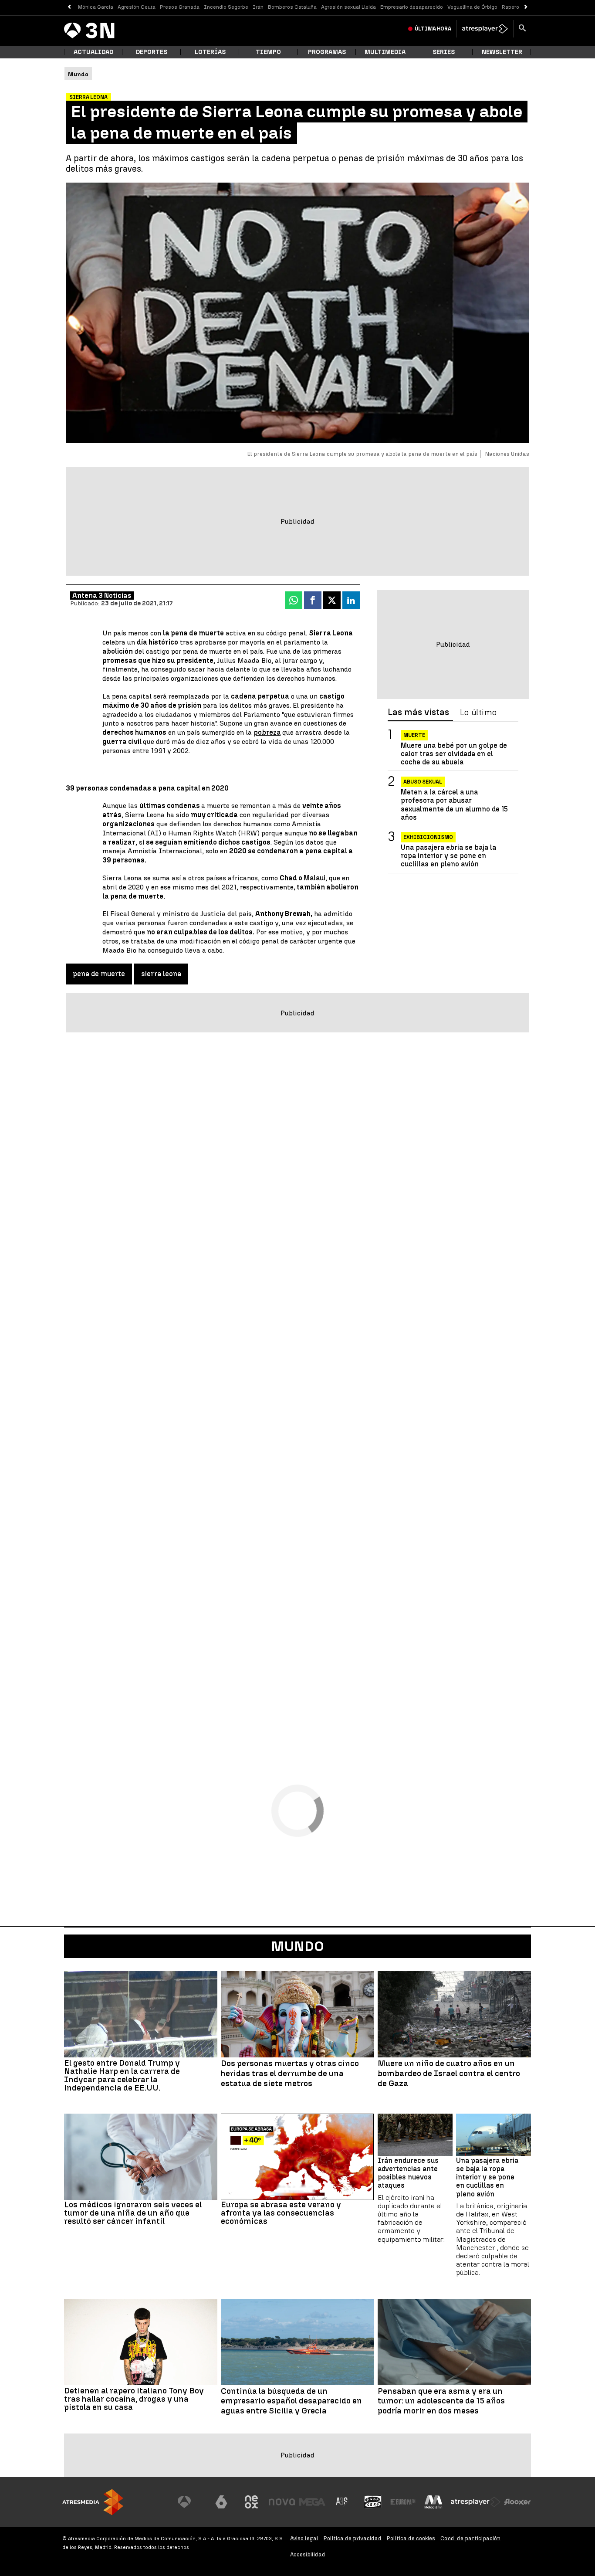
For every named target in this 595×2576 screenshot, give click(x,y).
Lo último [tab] (478, 713)
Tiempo (268, 52)
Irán (258, 7)
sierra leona (161, 974)
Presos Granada (180, 7)
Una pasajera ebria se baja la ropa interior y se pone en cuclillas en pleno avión (448, 856)
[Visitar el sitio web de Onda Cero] (373, 2502)
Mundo (297, 1946)
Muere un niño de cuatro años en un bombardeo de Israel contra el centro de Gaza (449, 2074)
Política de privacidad (353, 2538)
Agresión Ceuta (137, 7)
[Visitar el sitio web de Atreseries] (342, 2502)
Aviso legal (304, 2538)
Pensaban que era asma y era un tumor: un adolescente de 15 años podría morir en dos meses (441, 2401)
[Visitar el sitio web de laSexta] (221, 2502)
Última (433, 29)
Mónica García (96, 7)
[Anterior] (69, 7)
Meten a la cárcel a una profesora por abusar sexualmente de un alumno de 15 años (454, 805)
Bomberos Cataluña (292, 7)
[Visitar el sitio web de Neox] (251, 2502)
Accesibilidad (308, 2554)
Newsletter (502, 52)
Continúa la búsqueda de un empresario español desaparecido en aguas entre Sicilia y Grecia (291, 2401)
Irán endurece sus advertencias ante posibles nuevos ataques (408, 2173)
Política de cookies (411, 2538)
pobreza (267, 732)
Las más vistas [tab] (418, 713)
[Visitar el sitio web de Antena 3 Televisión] (191, 2502)
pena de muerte (99, 974)
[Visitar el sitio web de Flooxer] (517, 2502)
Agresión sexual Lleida (348, 7)
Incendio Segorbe (226, 7)
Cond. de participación (470, 2538)
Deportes (152, 52)
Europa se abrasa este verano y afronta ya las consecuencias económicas (281, 2213)
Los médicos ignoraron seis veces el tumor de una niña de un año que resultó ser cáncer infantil (133, 2213)
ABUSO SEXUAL (423, 782)
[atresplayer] (485, 29)
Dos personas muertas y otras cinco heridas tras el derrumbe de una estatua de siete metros (290, 2074)
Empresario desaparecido (412, 7)
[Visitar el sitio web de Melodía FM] (433, 2502)
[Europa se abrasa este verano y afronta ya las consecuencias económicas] (297, 2157)
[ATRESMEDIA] (93, 2502)
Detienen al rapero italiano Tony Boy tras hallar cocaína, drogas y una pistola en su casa (134, 2399)
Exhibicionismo (428, 837)
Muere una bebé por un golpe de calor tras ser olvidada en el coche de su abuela (454, 754)
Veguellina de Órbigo (472, 7)
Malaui (314, 878)
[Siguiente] (526, 7)
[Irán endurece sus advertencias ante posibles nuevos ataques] (415, 2135)
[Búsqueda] (522, 29)
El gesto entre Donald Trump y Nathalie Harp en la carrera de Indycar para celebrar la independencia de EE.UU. (122, 2075)
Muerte (414, 735)
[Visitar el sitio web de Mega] (312, 2502)
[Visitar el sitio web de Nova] (282, 2502)
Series (444, 52)
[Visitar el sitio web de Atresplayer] (476, 2502)
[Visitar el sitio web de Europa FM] (403, 2502)
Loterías (210, 52)
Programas (327, 52)
